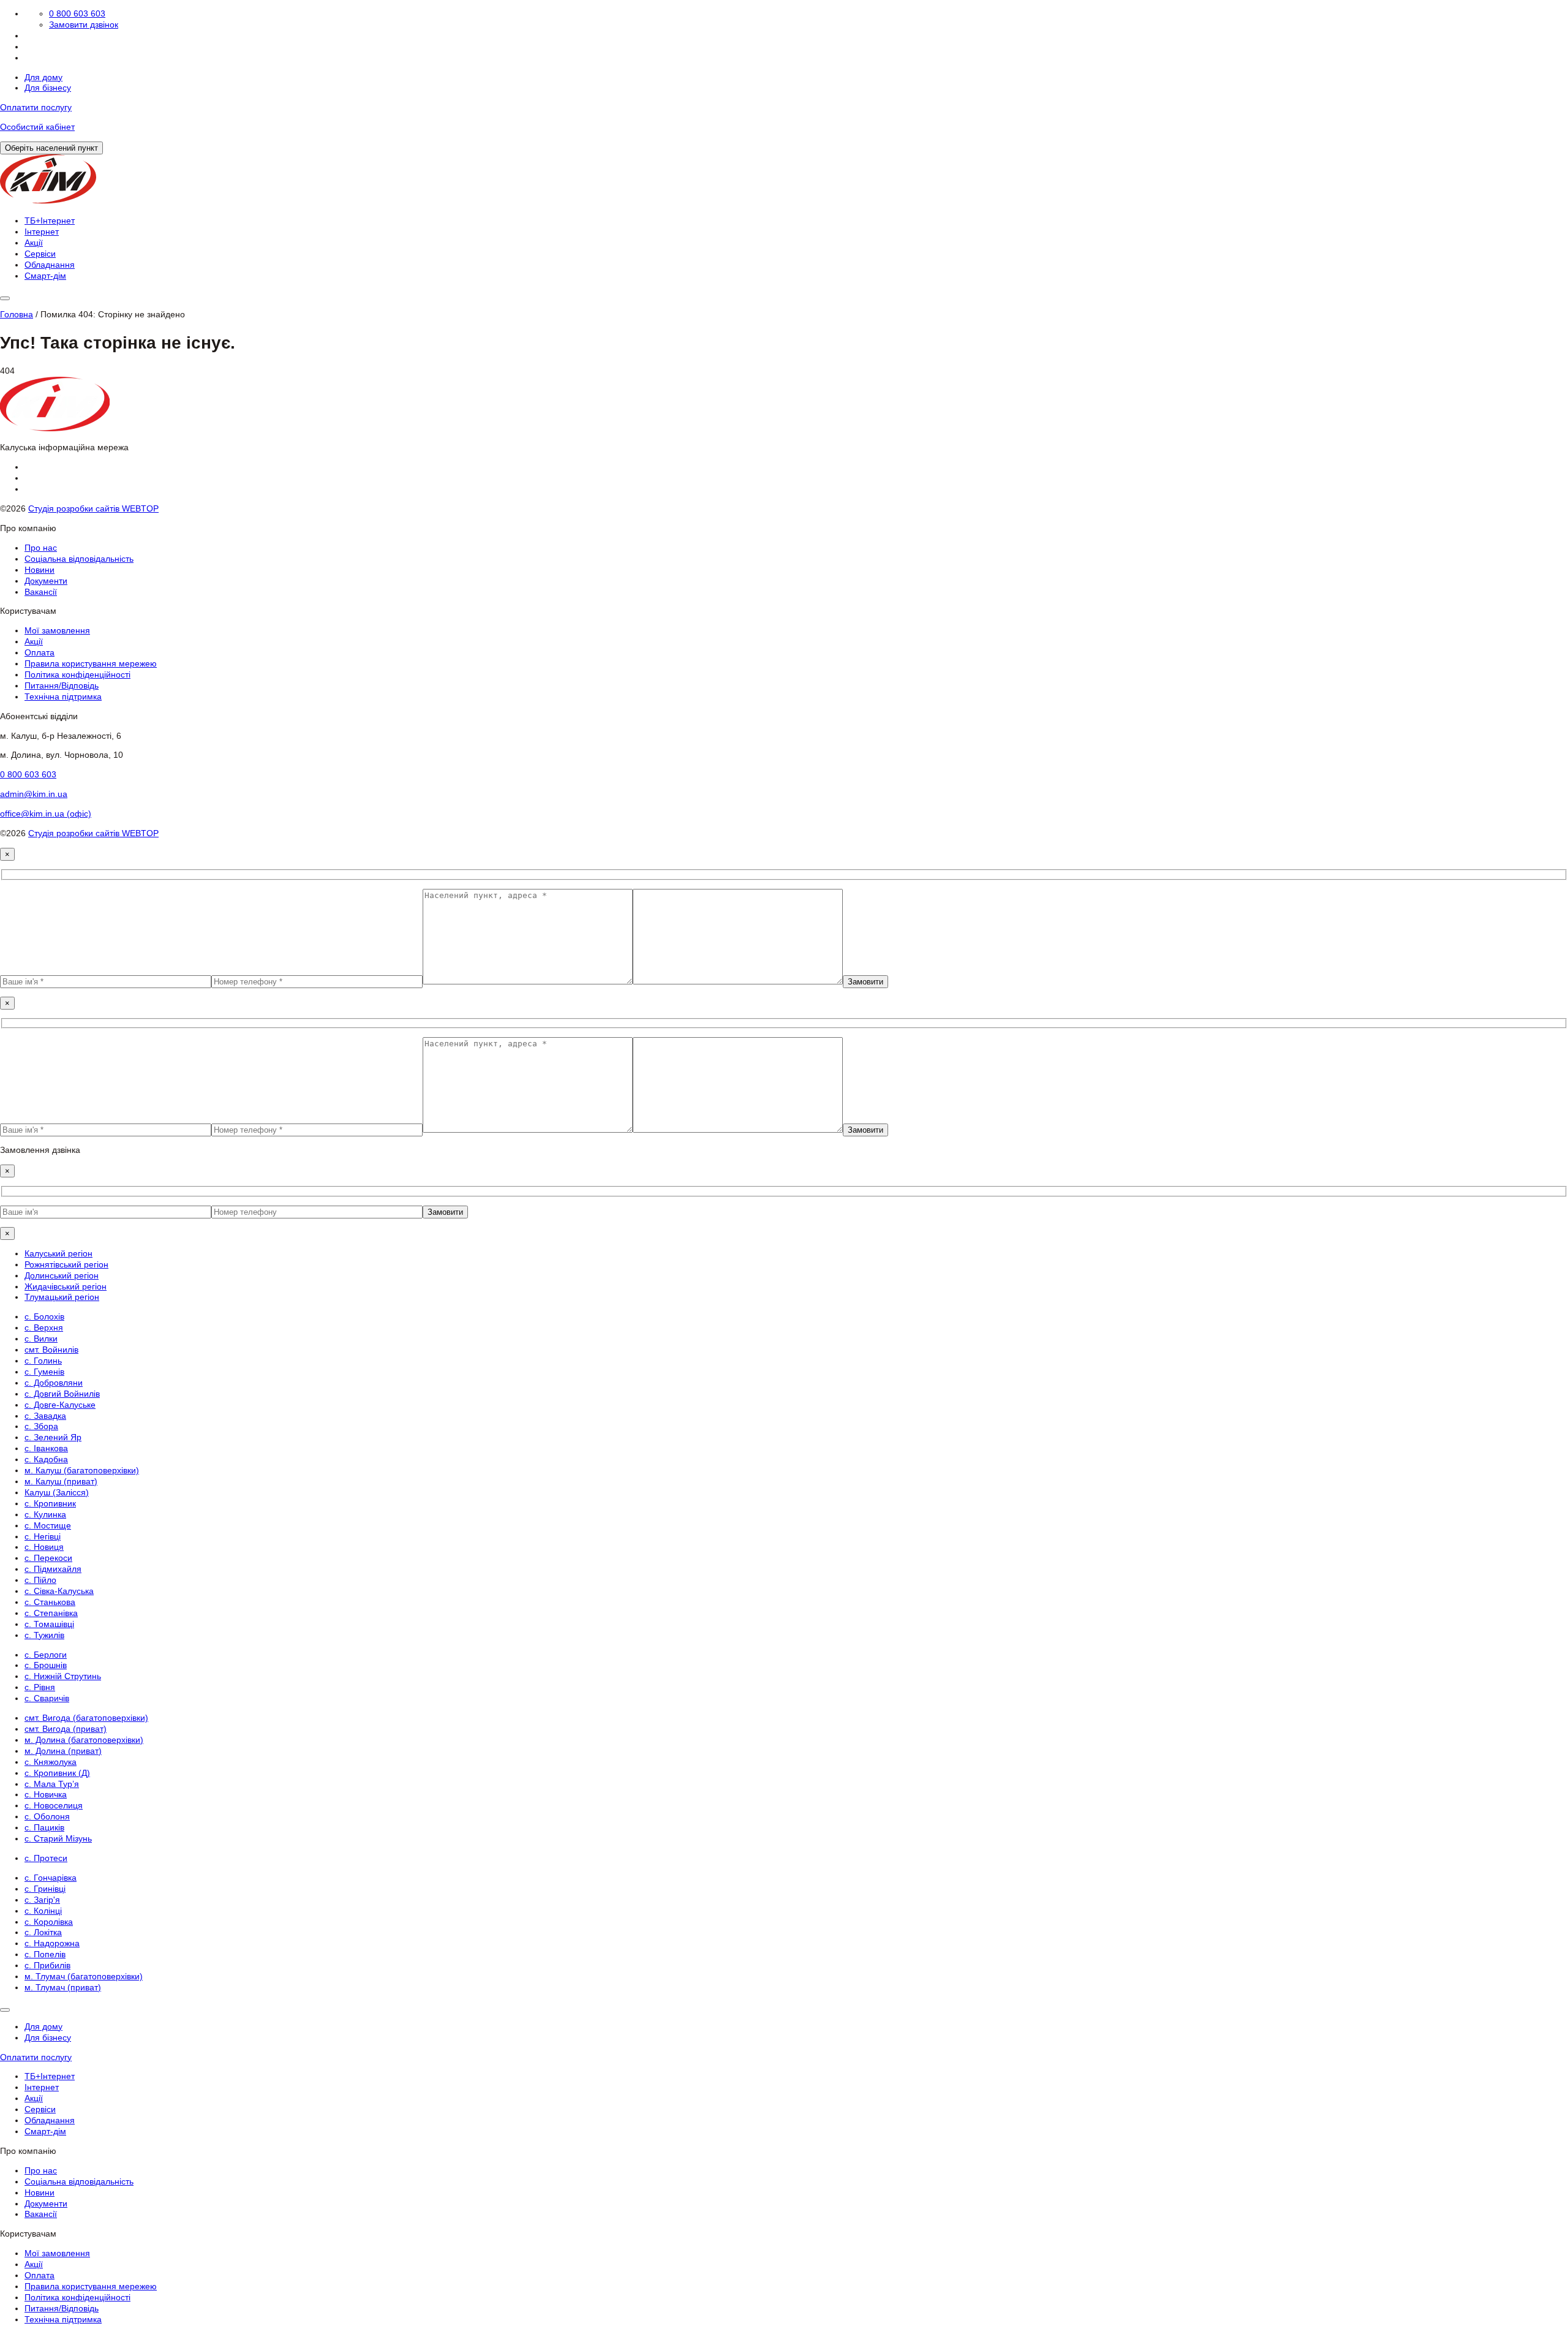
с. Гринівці (45, 1889)
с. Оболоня (47, 1816)
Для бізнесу (48, 88)
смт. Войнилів (51, 1350)
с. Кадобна (46, 1459)
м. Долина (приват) (63, 1751)
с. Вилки (41, 1339)
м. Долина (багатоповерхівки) (84, 1740)
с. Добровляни (54, 1383)
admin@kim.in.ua (34, 794)
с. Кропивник (50, 1503)
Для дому (43, 77)
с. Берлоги (46, 1655)
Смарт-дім (45, 276)
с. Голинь (43, 1361)
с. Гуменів (44, 1372)
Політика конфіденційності (77, 674)
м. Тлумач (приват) (63, 1987)
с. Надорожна (52, 1943)
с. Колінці (43, 1911)
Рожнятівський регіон (66, 1264)
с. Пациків (44, 1827)
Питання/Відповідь (62, 685)
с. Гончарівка (51, 1878)
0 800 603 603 (77, 13)
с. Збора (41, 1426)
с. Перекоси (48, 1558)
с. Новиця (44, 1547)
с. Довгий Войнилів (62, 1394)
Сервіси (40, 254)
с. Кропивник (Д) (57, 1773)
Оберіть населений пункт (51, 148)
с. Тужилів (44, 1635)
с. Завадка (45, 1416)
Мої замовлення (57, 630)
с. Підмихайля (53, 1569)
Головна (17, 314)
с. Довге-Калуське (60, 1405)
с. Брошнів (46, 1665)
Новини (40, 570)
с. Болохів (44, 1316)
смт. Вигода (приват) (66, 1729)
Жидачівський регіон (66, 1286)
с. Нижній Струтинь (63, 1676)
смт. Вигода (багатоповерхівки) (86, 1718)
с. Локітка (43, 1932)
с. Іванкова (46, 1448)
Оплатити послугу (36, 107)
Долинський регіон (62, 1275)
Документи (46, 581)
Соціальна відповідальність (79, 559)
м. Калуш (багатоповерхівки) (82, 1470)
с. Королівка (49, 1922)
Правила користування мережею (91, 663)
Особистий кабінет (37, 127)
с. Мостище (48, 1525)
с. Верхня (44, 1328)
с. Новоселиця (54, 1805)
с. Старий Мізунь (58, 1838)
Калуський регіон (58, 1253)
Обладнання (50, 265)
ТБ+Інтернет (50, 221)
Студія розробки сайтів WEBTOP (93, 508)
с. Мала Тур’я (52, 1784)
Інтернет (42, 232)
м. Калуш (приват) (61, 1481)
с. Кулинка (45, 1514)
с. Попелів (45, 1954)
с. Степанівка (51, 1613)
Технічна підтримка (63, 697)
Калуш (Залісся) (57, 1492)
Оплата (40, 652)
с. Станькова (50, 1602)
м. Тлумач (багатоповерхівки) (84, 1976)
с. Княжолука (51, 1762)
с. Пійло (40, 1580)
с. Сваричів (47, 1698)
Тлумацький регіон (62, 1297)
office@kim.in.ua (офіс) (46, 814)
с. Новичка (46, 1794)
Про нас (41, 548)
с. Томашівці (49, 1624)
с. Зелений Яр (53, 1437)
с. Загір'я (42, 1900)
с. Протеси (46, 1858)
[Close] (5, 2010)
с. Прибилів (47, 1965)
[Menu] (5, 298)
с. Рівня (40, 1687)
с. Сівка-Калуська (59, 1591)
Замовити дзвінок (84, 25)
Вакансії (41, 592)
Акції (34, 243)
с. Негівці (43, 1536)
